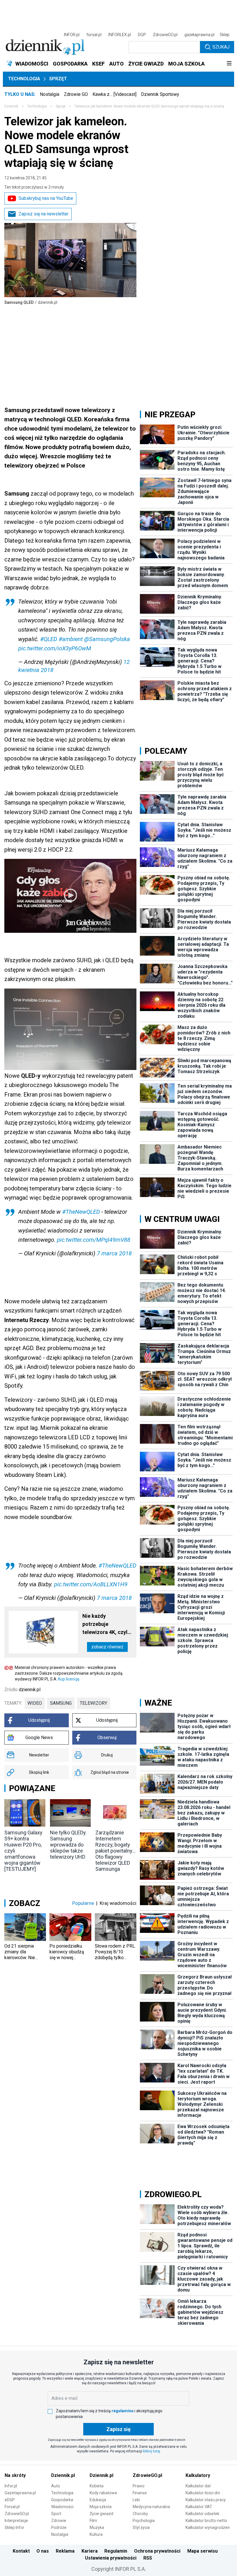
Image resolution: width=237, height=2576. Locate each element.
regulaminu (123, 2411)
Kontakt (21, 2551)
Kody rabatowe (103, 2493)
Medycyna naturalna (151, 2507)
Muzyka (97, 2527)
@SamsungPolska (107, 639)
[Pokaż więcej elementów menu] (229, 64)
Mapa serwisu (202, 2551)
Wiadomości (62, 2507)
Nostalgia (50, 94)
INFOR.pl (72, 35)
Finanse (140, 2493)
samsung (61, 1703)
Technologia (24, 79)
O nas (43, 2551)
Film (93, 2521)
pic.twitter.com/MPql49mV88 (94, 1240)
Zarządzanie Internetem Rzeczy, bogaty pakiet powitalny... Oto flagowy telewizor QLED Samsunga (115, 1851)
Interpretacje (16, 2521)
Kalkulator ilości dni (203, 2493)
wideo (35, 1703)
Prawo (139, 2486)
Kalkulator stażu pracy (206, 2500)
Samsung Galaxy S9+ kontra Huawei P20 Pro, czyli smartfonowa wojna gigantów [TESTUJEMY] (23, 1851)
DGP (142, 35)
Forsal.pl (12, 2507)
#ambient (71, 639)
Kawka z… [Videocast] (114, 94)
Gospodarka (62, 2500)
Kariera (90, 2551)
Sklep (225, 35)
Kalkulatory (198, 2475)
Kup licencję (69, 1679)
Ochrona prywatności (157, 2551)
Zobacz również (107, 1647)
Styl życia (141, 2527)
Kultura (96, 2534)
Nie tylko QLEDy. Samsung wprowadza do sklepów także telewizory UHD (68, 1845)
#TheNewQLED (81, 1212)
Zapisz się (118, 2429)
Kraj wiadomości (118, 1903)
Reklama (65, 2551)
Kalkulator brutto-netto (206, 2521)
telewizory (93, 1703)
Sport (56, 2514)
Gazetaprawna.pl (20, 2493)
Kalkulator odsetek (202, 2514)
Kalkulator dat (198, 2486)
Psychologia (144, 2521)
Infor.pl (11, 2486)
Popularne (83, 1903)
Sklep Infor (14, 2527)
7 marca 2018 (114, 1253)
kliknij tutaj (152, 2451)
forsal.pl (94, 35)
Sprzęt (58, 79)
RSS (148, 2558)
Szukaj (221, 47)
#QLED (49, 639)
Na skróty (15, 2475)
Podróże (59, 2527)
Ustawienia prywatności (111, 2558)
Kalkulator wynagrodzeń (208, 2527)
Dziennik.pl (63, 2475)
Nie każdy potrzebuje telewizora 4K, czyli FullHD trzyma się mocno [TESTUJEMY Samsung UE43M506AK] (106, 1625)
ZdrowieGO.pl (165, 35)
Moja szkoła (101, 2507)
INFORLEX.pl (120, 35)
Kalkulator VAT (199, 2507)
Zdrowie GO (76, 94)
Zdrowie (59, 2521)
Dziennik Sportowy (160, 94)
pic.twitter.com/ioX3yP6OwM (55, 648)
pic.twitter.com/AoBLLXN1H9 (91, 1584)
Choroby (140, 2514)
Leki (136, 2500)
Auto (56, 2486)
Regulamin (116, 2551)
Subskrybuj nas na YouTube (46, 198)
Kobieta (97, 2486)
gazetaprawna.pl (199, 35)
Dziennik (11, 106)
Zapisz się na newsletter (43, 214)
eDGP (10, 2500)
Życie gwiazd (101, 2514)
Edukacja (98, 2500)
